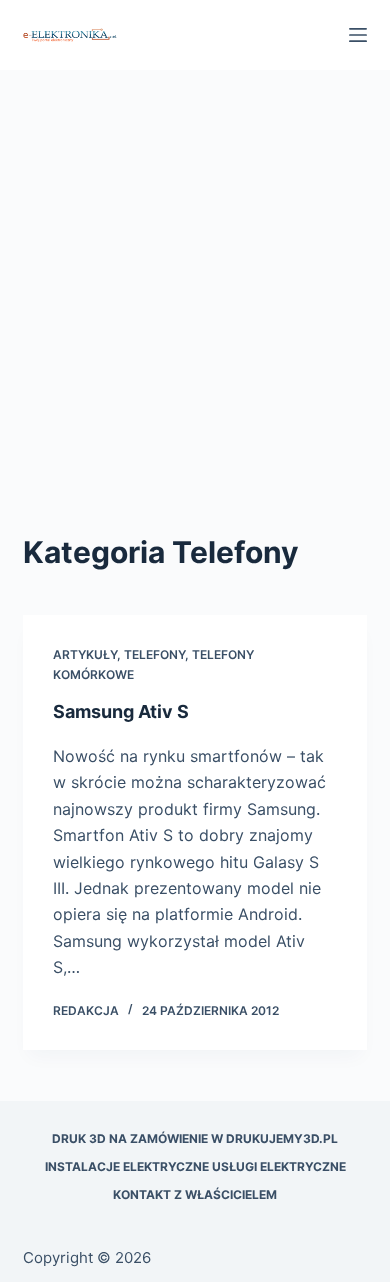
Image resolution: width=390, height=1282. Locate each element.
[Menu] (358, 35)
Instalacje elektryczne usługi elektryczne (195, 1166)
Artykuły (85, 654)
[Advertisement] (195, 325)
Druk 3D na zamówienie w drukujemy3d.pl (195, 1138)
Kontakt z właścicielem (195, 1194)
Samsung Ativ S (121, 711)
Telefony (154, 654)
